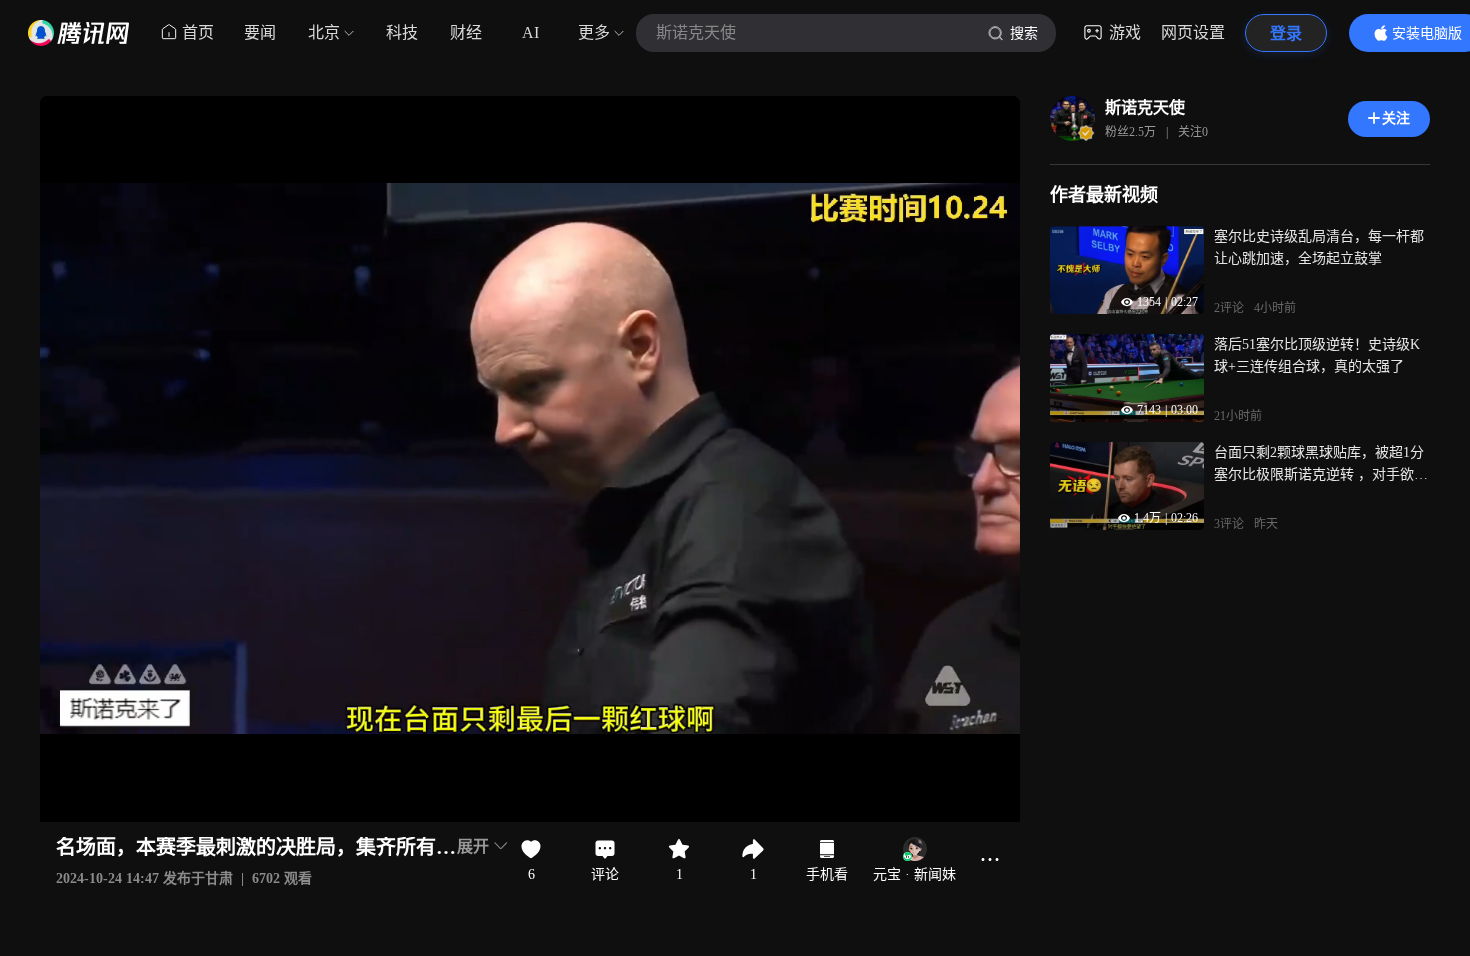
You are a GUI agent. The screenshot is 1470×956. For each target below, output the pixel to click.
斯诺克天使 (1145, 107)
